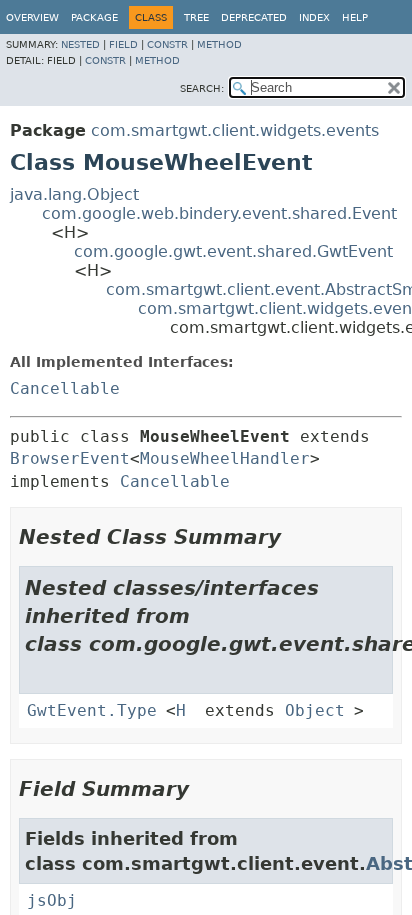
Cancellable (65, 388)
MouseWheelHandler (225, 458)
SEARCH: (202, 88)
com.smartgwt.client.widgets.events (235, 130)
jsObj (52, 900)
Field (123, 44)
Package (94, 17)
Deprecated (254, 17)
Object (315, 710)
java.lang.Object (74, 194)
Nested (80, 44)
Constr (167, 44)
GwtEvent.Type (92, 710)
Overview (32, 17)
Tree (196, 17)
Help (355, 17)
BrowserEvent (70, 458)
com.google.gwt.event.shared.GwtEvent (233, 251)
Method (219, 44)
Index (314, 17)
